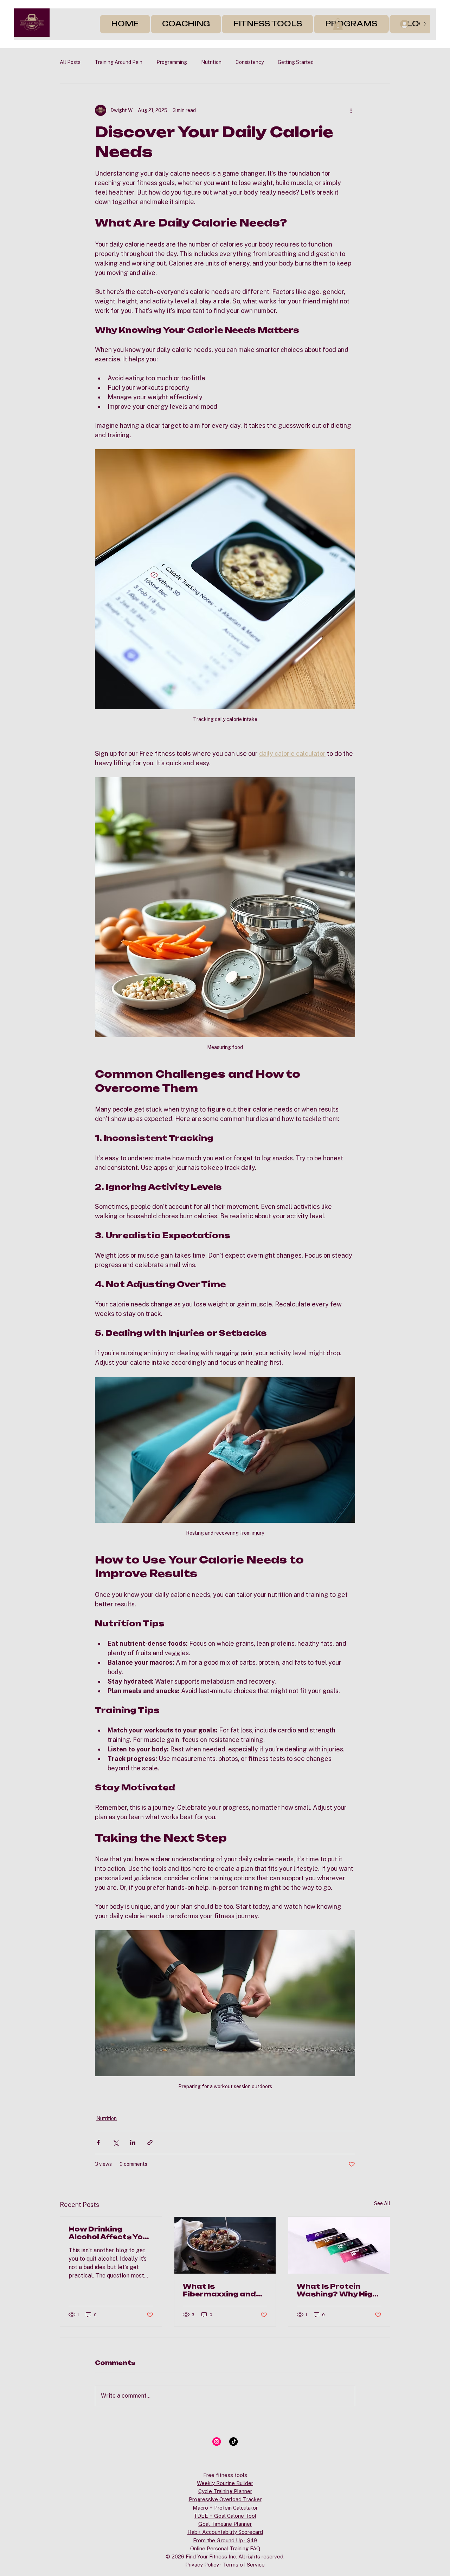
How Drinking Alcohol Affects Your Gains (110, 2233)
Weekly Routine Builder (225, 2483)
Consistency (250, 62)
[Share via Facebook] (98, 2142)
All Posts (70, 62)
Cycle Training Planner (225, 2491)
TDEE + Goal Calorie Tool (225, 2516)
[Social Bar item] (217, 2441)
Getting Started (296, 62)
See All (382, 2203)
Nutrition (211, 62)
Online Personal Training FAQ (225, 2548)
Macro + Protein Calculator (225, 2508)
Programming (172, 62)
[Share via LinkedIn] (133, 2142)
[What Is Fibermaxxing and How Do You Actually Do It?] (225, 2245)
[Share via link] (150, 2142)
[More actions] (351, 110)
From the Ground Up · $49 (225, 2540)
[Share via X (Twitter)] (115, 2142)
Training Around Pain (118, 62)
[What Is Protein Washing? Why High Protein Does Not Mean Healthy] (339, 2245)
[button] (338, 24)
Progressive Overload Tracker (225, 2499)
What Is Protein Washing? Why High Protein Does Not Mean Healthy (337, 2290)
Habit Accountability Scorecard (225, 2532)
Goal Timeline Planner (225, 2524)
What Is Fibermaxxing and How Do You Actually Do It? (224, 2290)
